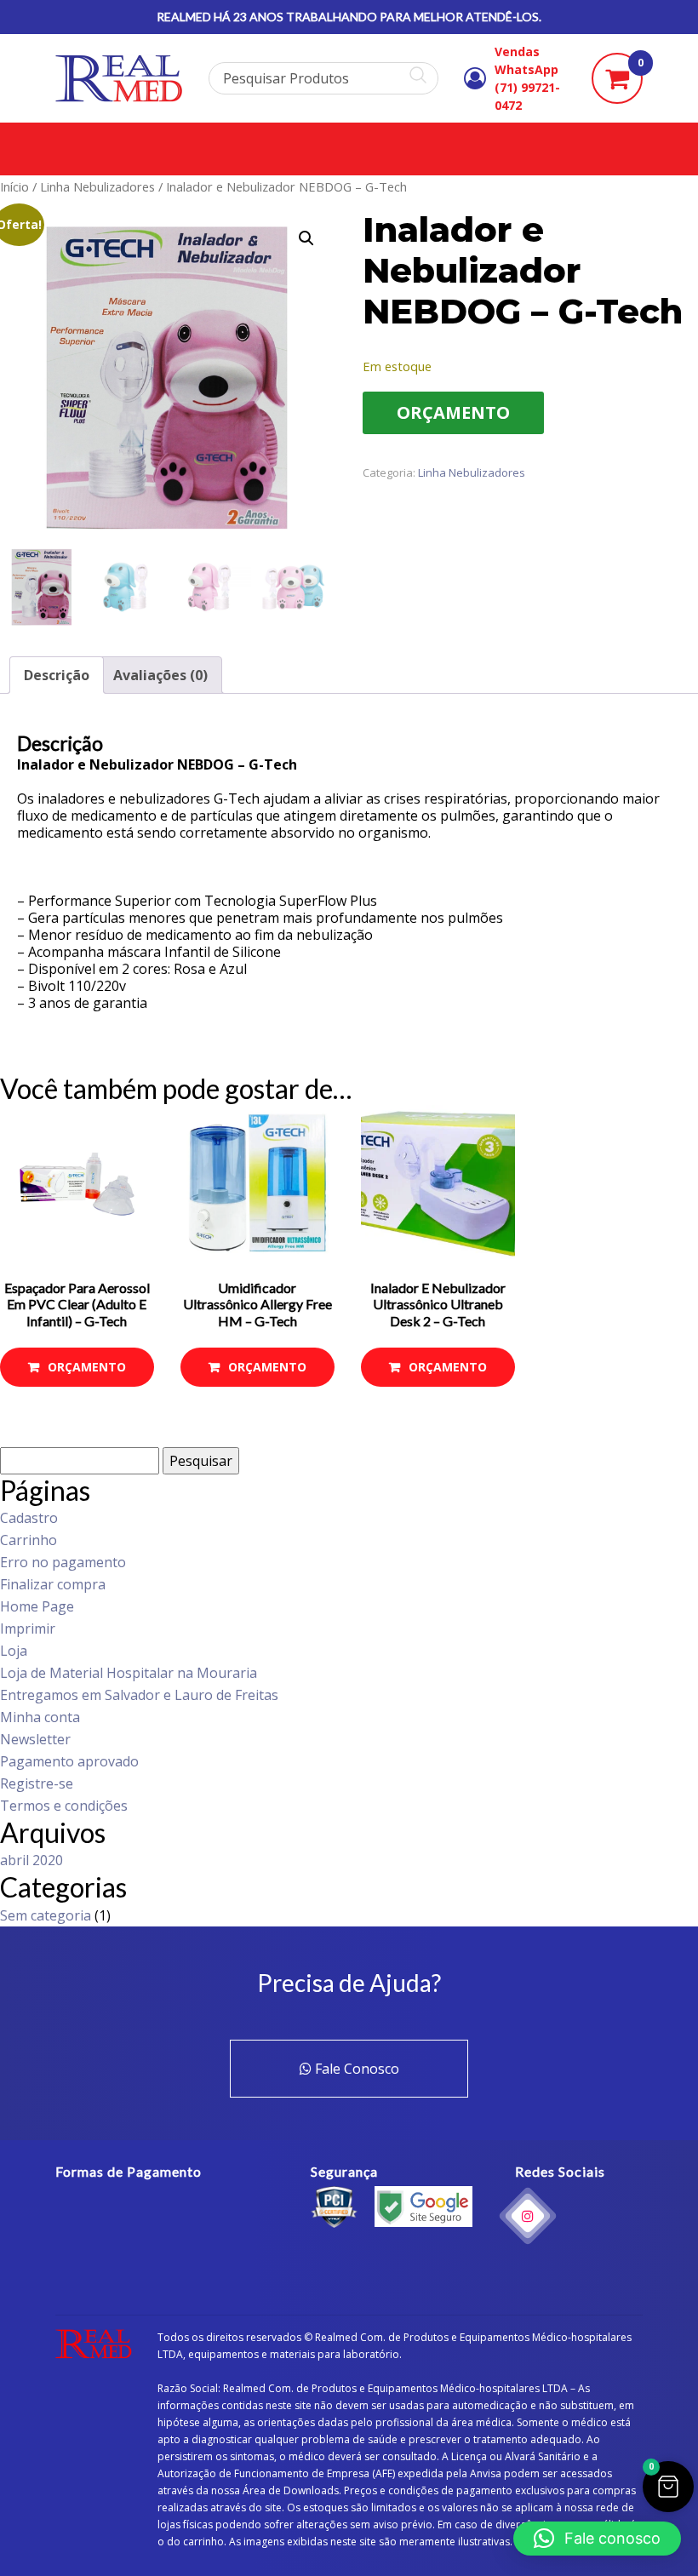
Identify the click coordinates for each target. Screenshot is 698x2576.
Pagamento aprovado (69, 1761)
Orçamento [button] (87, 1367)
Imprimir (28, 1629)
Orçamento (453, 412)
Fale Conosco (355, 2069)
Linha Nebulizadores (97, 186)
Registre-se (37, 1783)
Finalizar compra (53, 1584)
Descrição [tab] (57, 675)
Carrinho (29, 1540)
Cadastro (29, 1518)
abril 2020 (31, 1860)
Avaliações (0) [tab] (160, 675)
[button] (306, 238)
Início (14, 186)
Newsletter (35, 1739)
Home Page (37, 1606)
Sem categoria (46, 1915)
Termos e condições (64, 1806)
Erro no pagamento (63, 1562)
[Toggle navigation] (53, 149)
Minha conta (40, 1717)
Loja (14, 1651)
